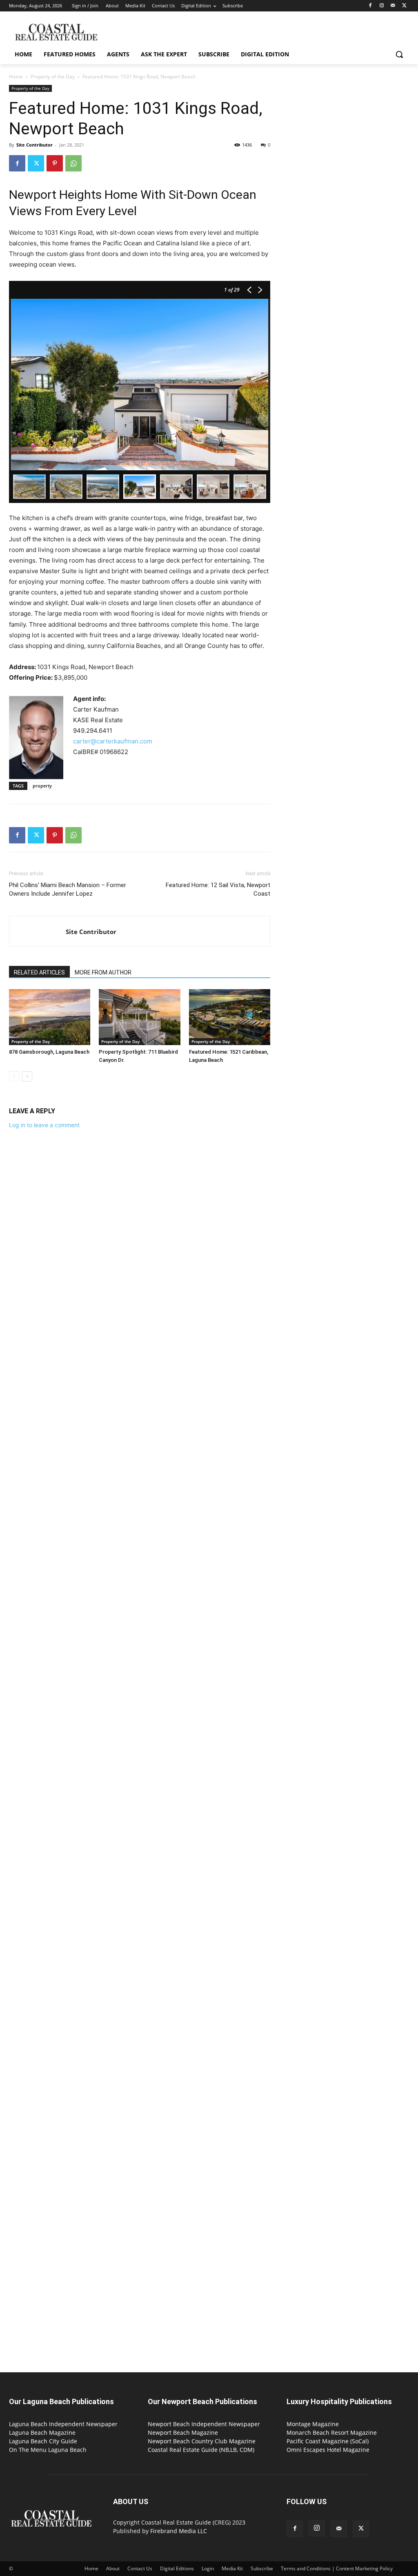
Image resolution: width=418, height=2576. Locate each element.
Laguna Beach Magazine (42, 2433)
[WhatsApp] (73, 163)
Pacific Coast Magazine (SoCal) (328, 2441)
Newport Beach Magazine (183, 2433)
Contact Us (140, 2568)
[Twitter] (404, 6)
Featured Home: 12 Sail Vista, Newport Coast (218, 889)
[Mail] (393, 6)
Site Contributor (34, 145)
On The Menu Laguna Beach (48, 2450)
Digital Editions (177, 2568)
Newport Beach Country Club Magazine (202, 2441)
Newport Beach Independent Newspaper (204, 2424)
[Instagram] (382, 6)
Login (208, 2568)
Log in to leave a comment (44, 1125)
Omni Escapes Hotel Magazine (328, 2450)
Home (16, 77)
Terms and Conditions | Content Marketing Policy (337, 2568)
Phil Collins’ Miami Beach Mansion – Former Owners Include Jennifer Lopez (68, 889)
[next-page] (27, 1076)
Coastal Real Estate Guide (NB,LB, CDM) (201, 2450)
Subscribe (262, 2568)
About (113, 2568)
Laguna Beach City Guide (43, 2441)
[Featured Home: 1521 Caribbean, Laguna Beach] (230, 1017)
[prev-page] (14, 1076)
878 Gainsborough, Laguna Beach (49, 1052)
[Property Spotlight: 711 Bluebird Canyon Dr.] (139, 1017)
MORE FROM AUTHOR (103, 972)
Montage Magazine (313, 2424)
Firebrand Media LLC (179, 2531)
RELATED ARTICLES (39, 972)
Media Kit (232, 2568)
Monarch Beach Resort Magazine (332, 2433)
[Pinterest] (55, 163)
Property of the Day (53, 77)
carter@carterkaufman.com (113, 741)
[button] (399, 54)
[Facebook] (370, 6)
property (42, 786)
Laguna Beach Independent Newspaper (63, 2424)
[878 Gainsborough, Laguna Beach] (50, 1017)
